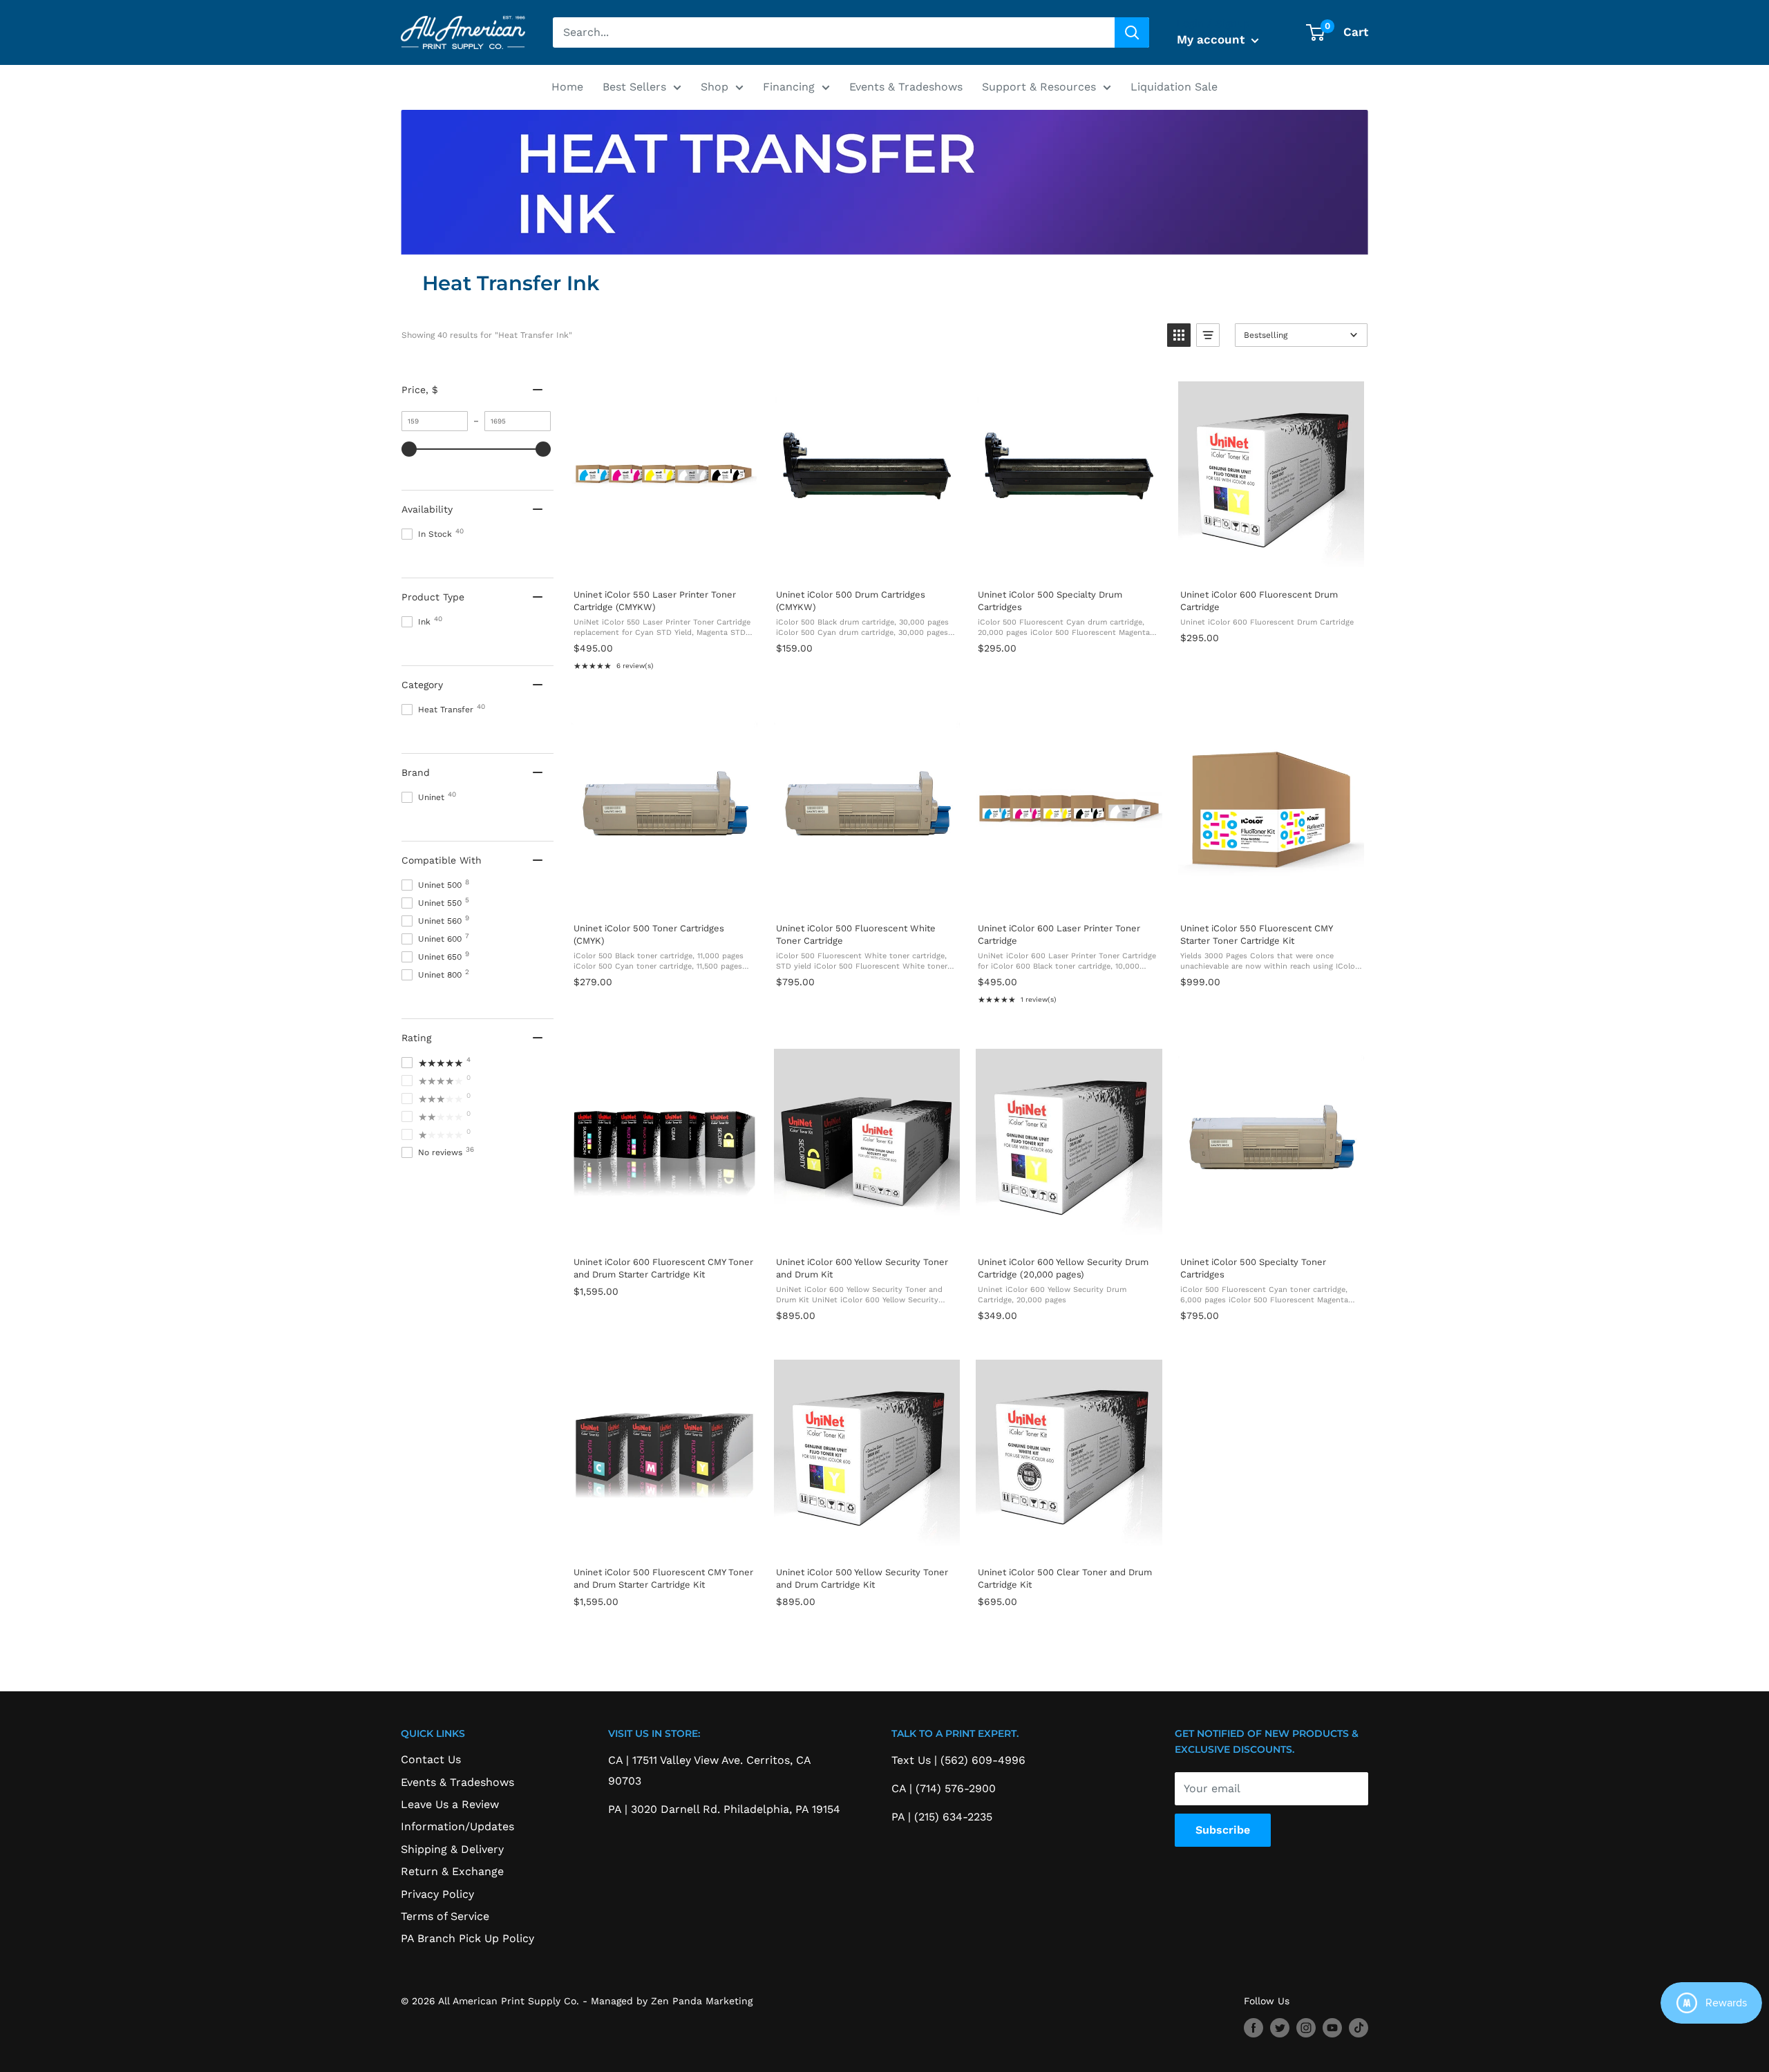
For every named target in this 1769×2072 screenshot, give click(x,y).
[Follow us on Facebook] (1254, 2027)
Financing (789, 87)
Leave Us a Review (450, 1804)
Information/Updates (457, 1826)
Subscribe (1223, 1830)
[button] (1179, 335)
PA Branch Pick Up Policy (467, 1938)
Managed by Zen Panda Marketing (672, 2001)
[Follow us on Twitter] (1280, 2027)
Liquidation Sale (1174, 87)
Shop (715, 87)
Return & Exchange (452, 1871)
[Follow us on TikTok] (1359, 2027)
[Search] (1132, 32)
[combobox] (834, 32)
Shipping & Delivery (452, 1849)
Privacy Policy (437, 1894)
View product (664, 563)
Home (567, 87)
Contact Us (431, 1759)
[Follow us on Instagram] (1306, 2027)
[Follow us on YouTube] (1332, 2027)
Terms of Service (445, 1916)
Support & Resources (1039, 87)
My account (1212, 39)
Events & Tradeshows (906, 87)
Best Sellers (634, 87)
